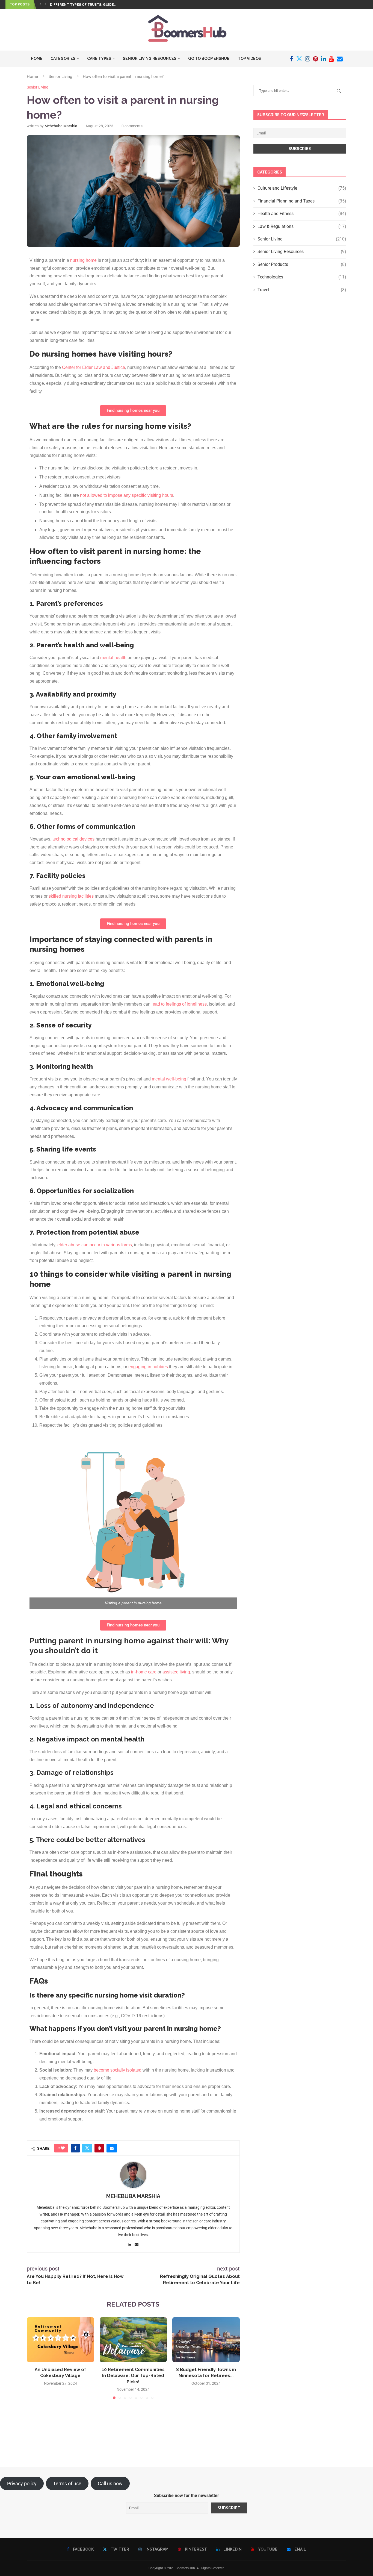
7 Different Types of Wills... (77, 5)
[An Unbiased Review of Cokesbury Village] (60, 2340)
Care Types (99, 58)
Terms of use (67, 2484)
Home (37, 58)
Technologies (302, 277)
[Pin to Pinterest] (99, 2148)
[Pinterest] (316, 59)
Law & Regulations (302, 226)
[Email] (340, 59)
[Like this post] (63, 2148)
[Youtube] (331, 59)
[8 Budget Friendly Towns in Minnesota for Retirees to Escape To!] (206, 2340)
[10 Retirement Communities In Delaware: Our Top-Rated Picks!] (133, 2340)
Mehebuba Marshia (61, 126)
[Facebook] (292, 59)
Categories (63, 58)
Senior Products (302, 264)
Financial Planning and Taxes (302, 201)
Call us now (110, 2484)
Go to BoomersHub (209, 58)
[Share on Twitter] (87, 2148)
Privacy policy (22, 2484)
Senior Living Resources (150, 58)
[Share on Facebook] (75, 2148)
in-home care (144, 1672)
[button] (40, 4)
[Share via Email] (112, 2148)
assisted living (176, 1672)
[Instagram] (308, 59)
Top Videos (249, 58)
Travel (302, 290)
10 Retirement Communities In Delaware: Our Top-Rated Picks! (133, 2376)
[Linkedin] (323, 59)
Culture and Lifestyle (302, 188)
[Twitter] (299, 59)
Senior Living (60, 77)
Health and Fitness (302, 214)
